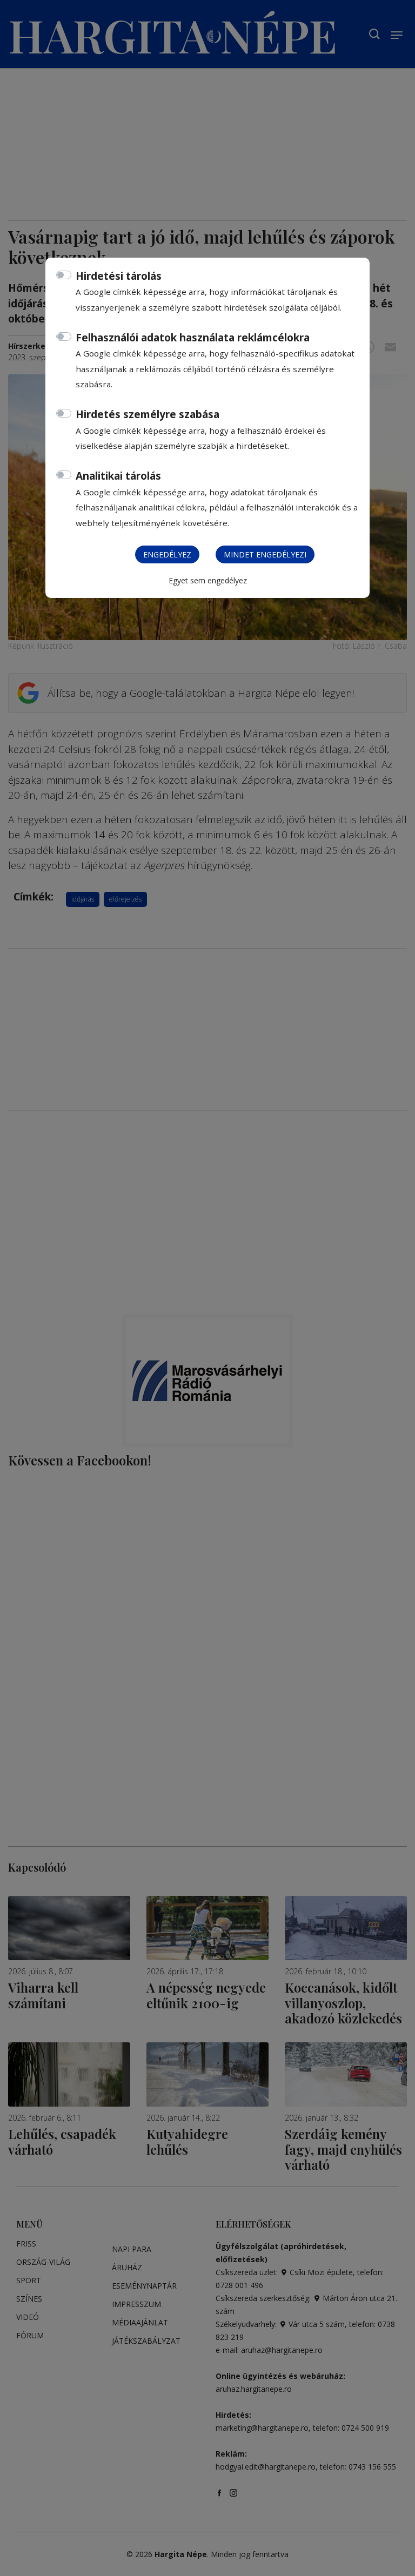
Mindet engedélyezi (265, 554)
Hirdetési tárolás (119, 276)
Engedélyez (167, 554)
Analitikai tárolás (118, 476)
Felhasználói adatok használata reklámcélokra (193, 338)
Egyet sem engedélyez (208, 580)
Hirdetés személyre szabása (148, 414)
